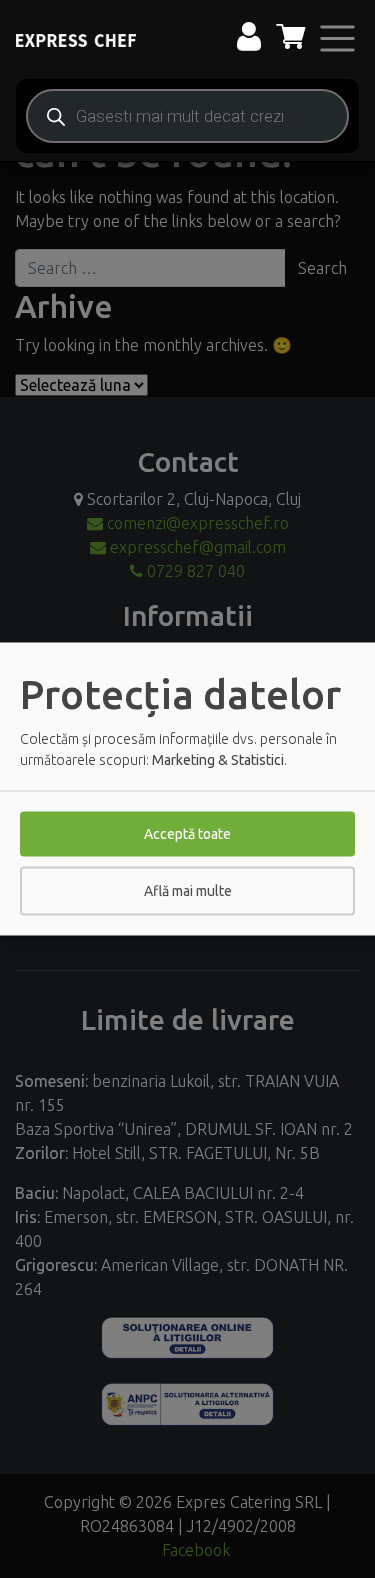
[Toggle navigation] (337, 38)
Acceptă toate (187, 834)
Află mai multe (188, 891)
